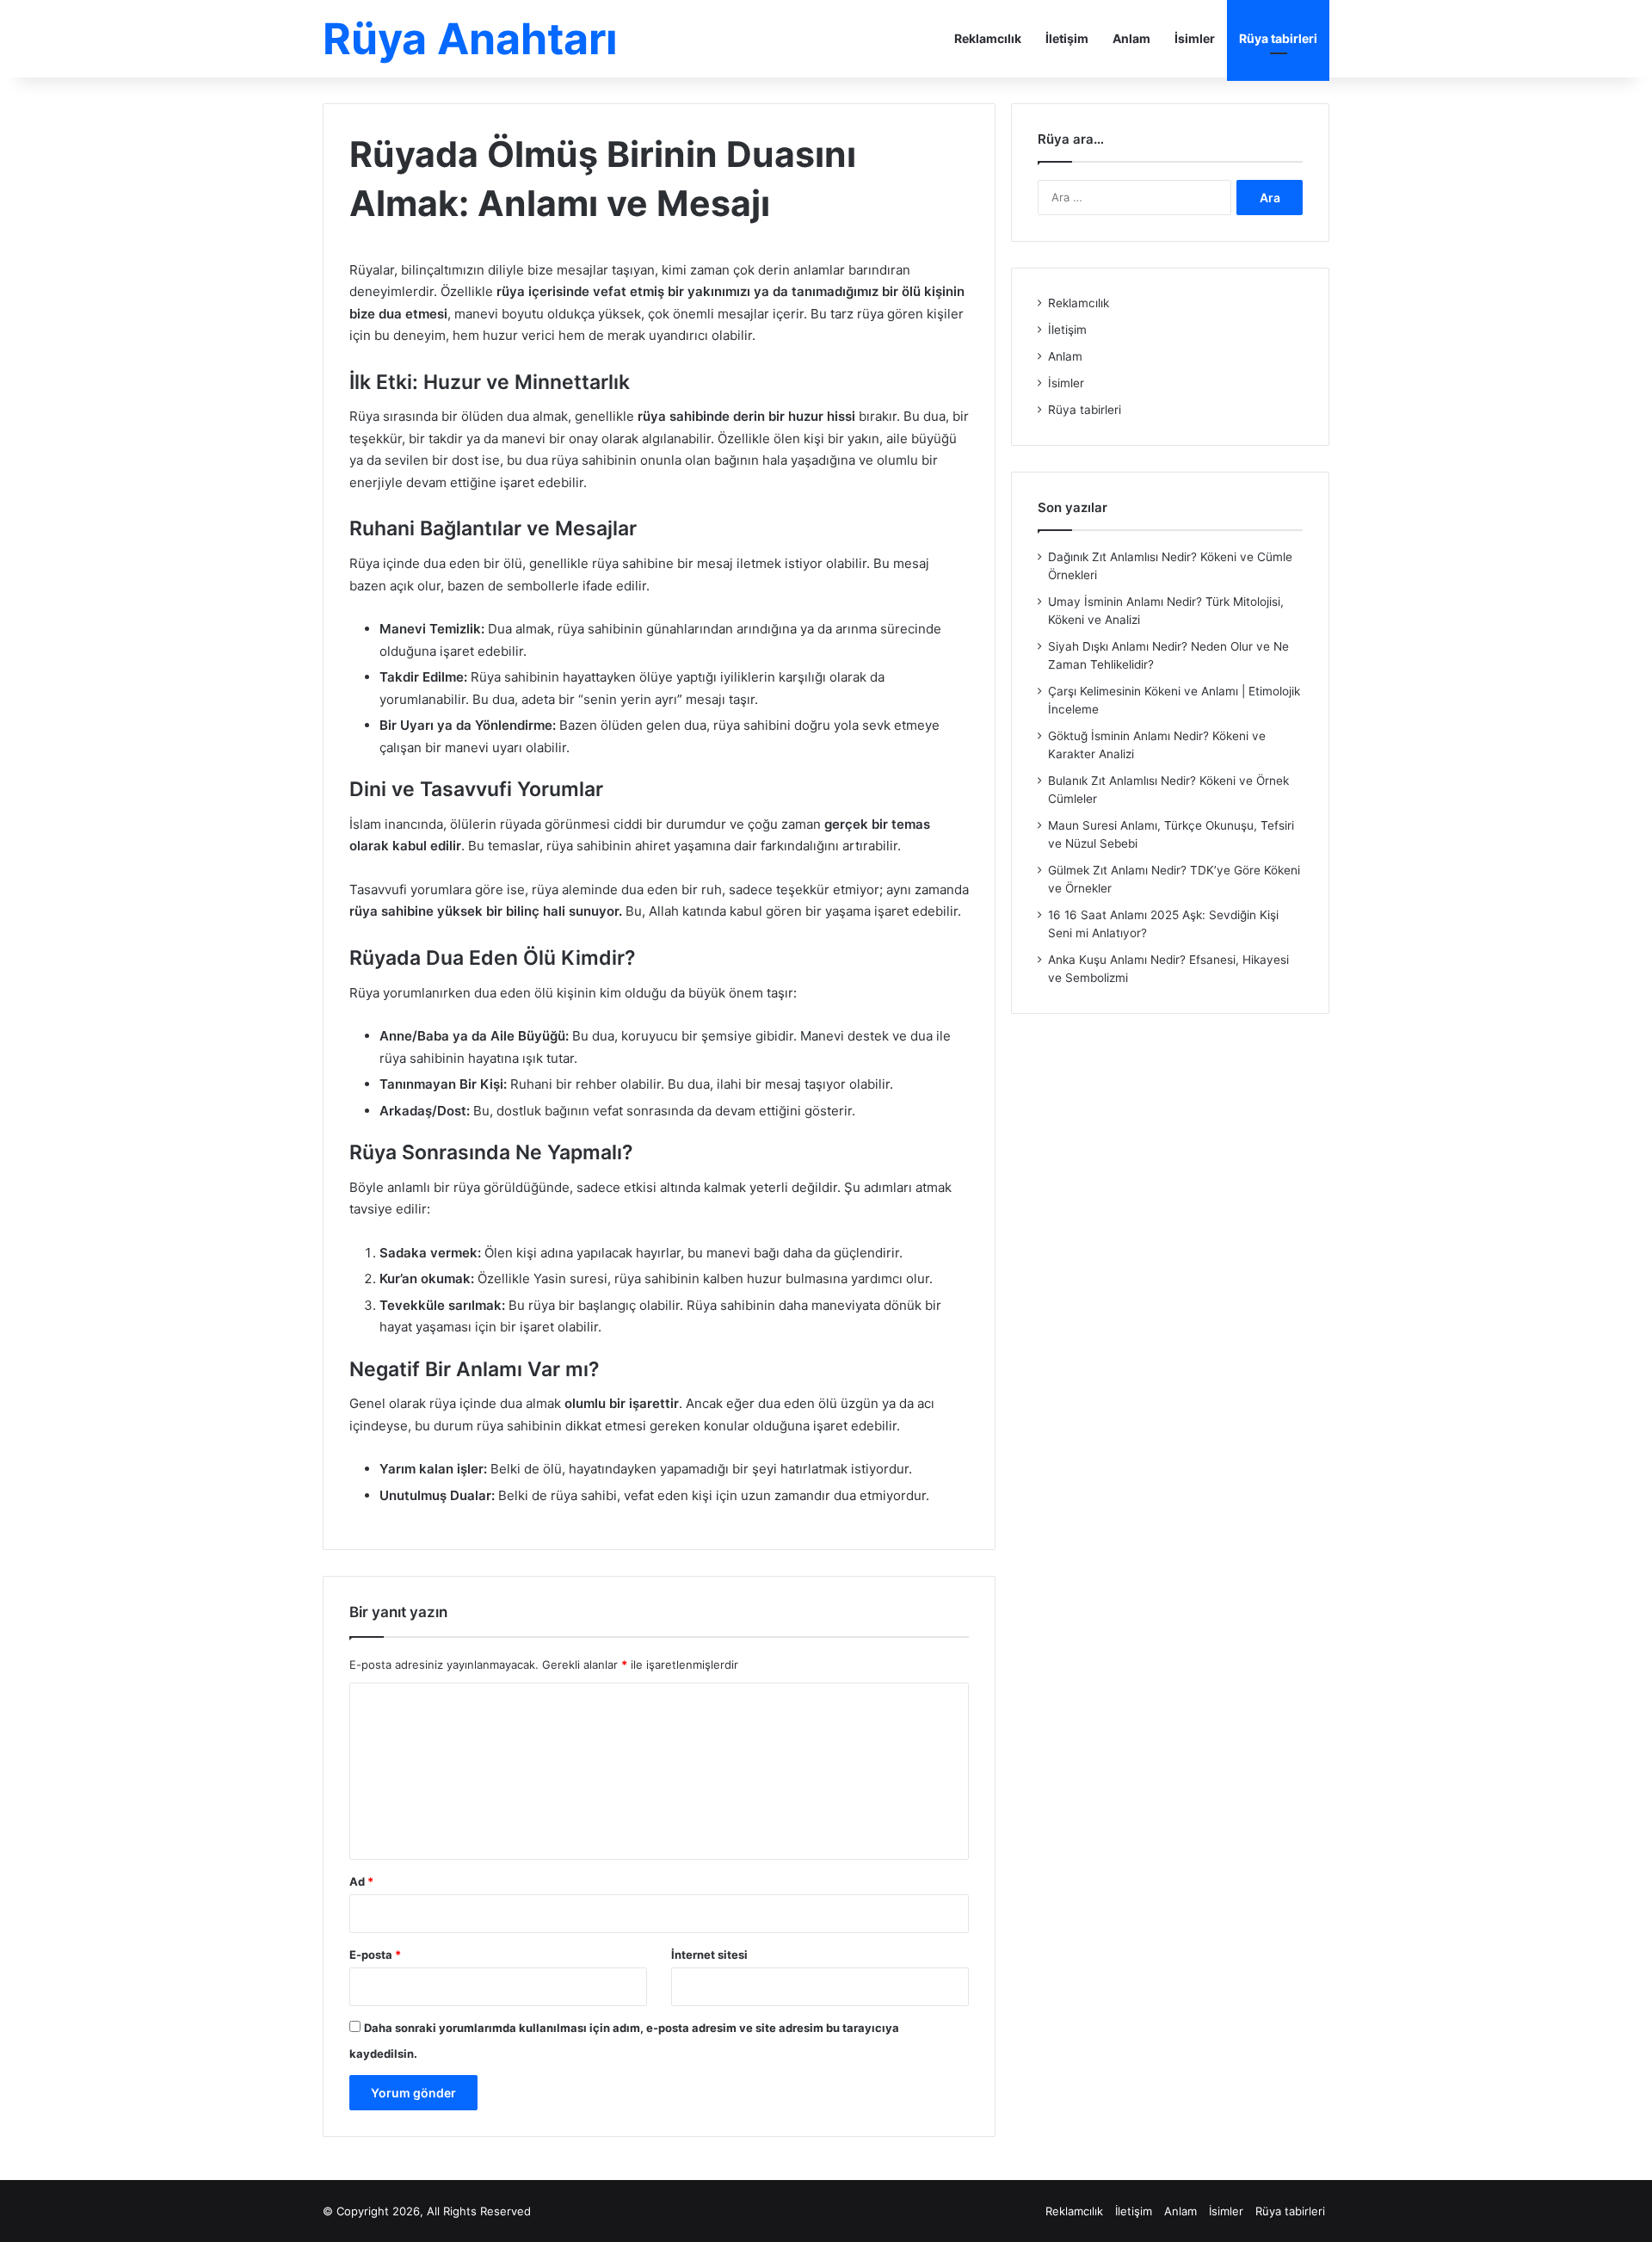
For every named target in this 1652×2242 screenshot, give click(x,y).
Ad (361, 1881)
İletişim (1067, 38)
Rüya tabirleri (1278, 38)
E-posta (375, 1955)
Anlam (1131, 38)
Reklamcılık (988, 38)
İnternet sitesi (709, 1955)
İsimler (1195, 38)
